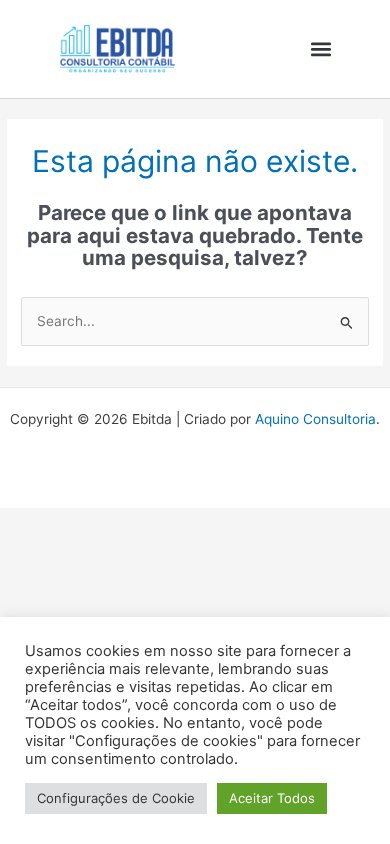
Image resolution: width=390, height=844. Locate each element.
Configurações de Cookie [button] (116, 798)
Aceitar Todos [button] (272, 798)
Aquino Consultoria (315, 419)
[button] (320, 48)
